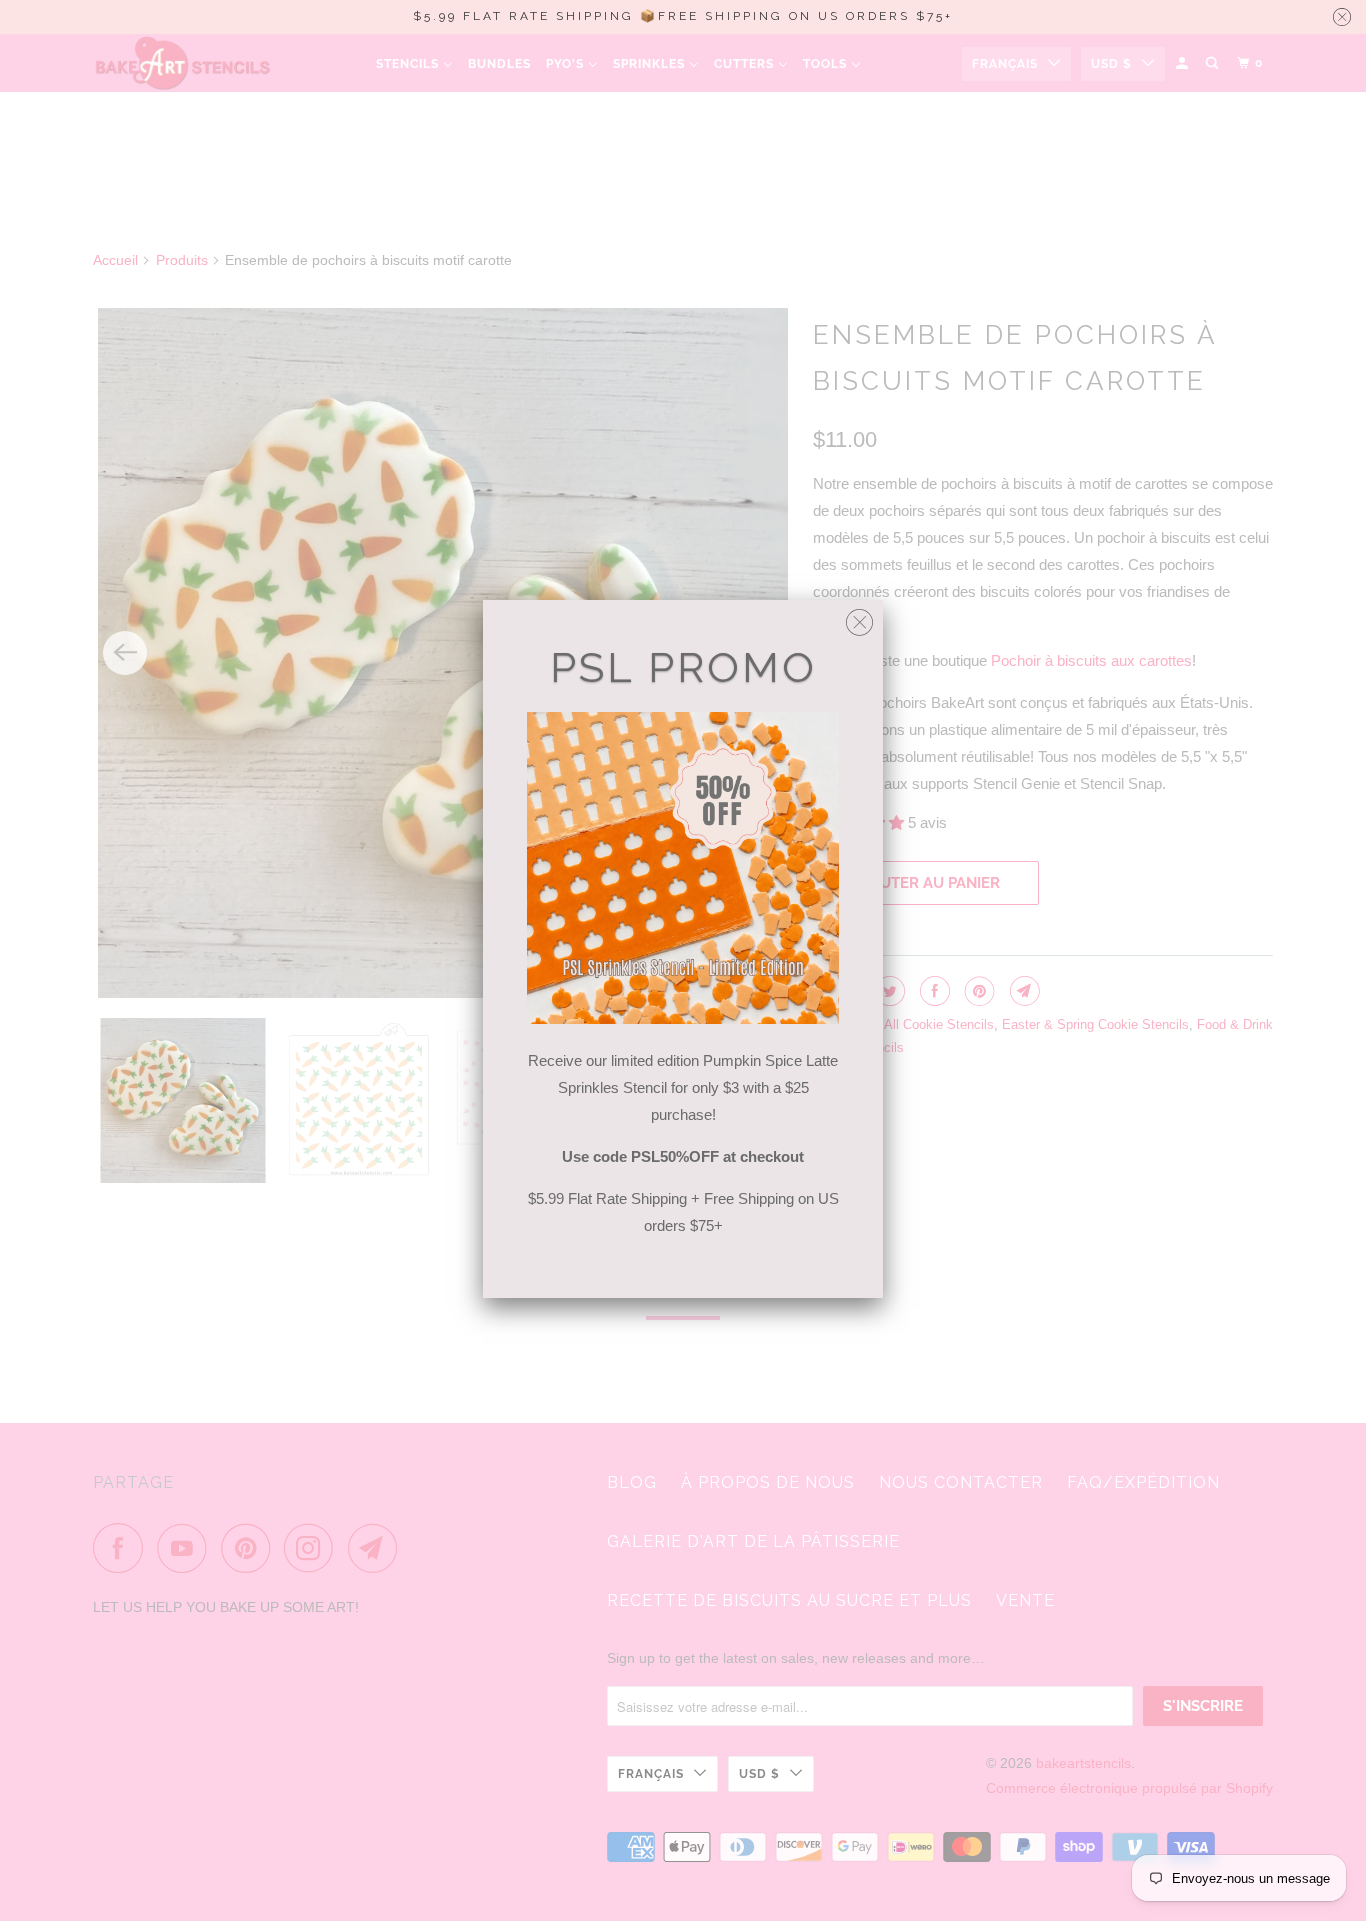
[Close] (859, 617)
